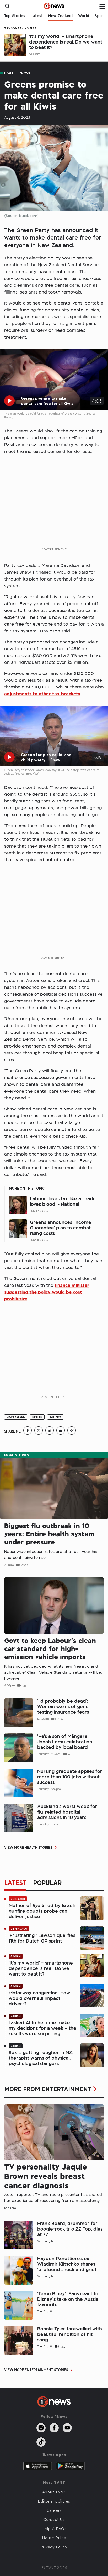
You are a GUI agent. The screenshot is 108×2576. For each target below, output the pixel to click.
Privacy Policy (54, 2547)
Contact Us (54, 2519)
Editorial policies (54, 2501)
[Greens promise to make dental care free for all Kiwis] (28, 1433)
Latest (37, 16)
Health (10, 73)
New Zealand (61, 16)
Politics (55, 1417)
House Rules (54, 2538)
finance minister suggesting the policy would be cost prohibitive (47, 1292)
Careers (54, 2510)
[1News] (54, 6)
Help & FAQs (54, 2529)
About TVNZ (54, 2492)
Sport (100, 16)
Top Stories (15, 16)
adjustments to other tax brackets (42, 694)
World (84, 16)
